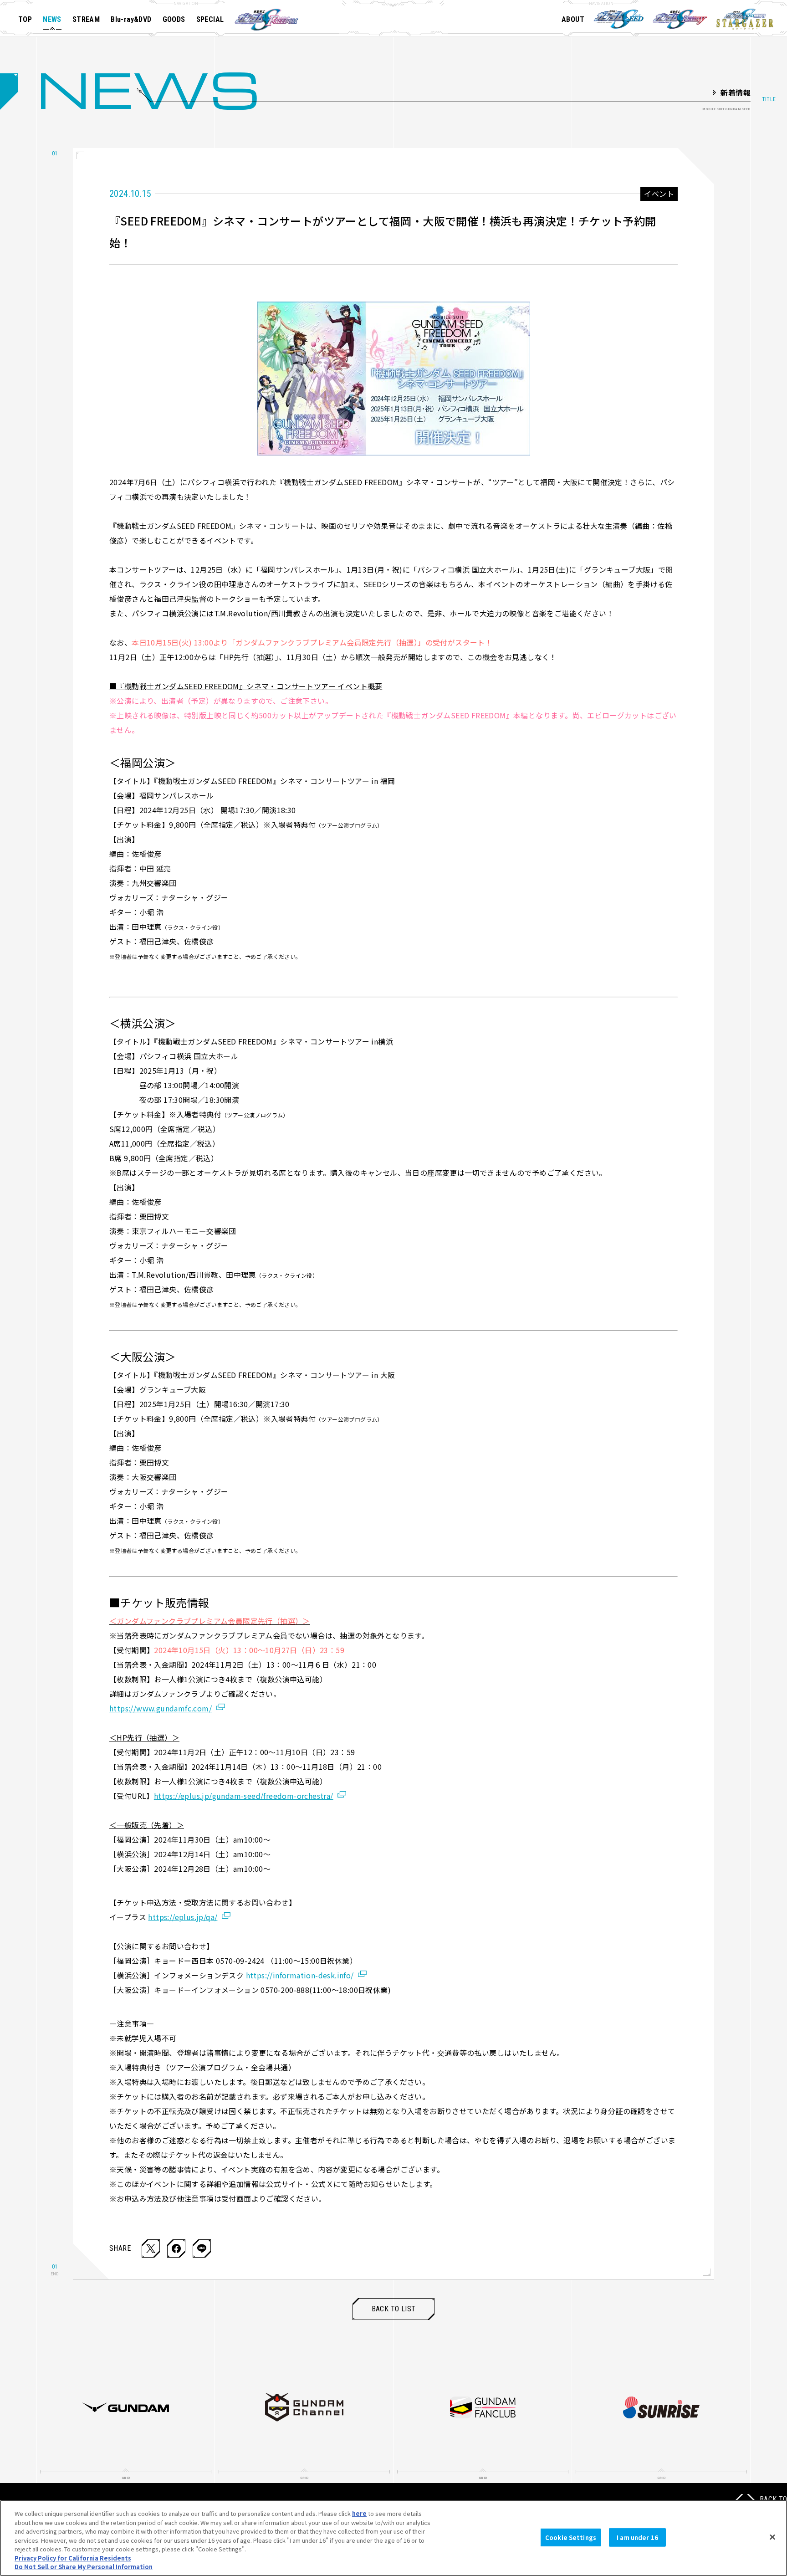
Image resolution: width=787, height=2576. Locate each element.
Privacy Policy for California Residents (73, 2558)
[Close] (772, 2537)
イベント (659, 194)
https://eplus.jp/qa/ (183, 1917)
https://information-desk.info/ (300, 1975)
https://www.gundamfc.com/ (161, 1708)
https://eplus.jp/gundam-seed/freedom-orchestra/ (244, 1796)
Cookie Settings (571, 2537)
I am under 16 (637, 2537)
